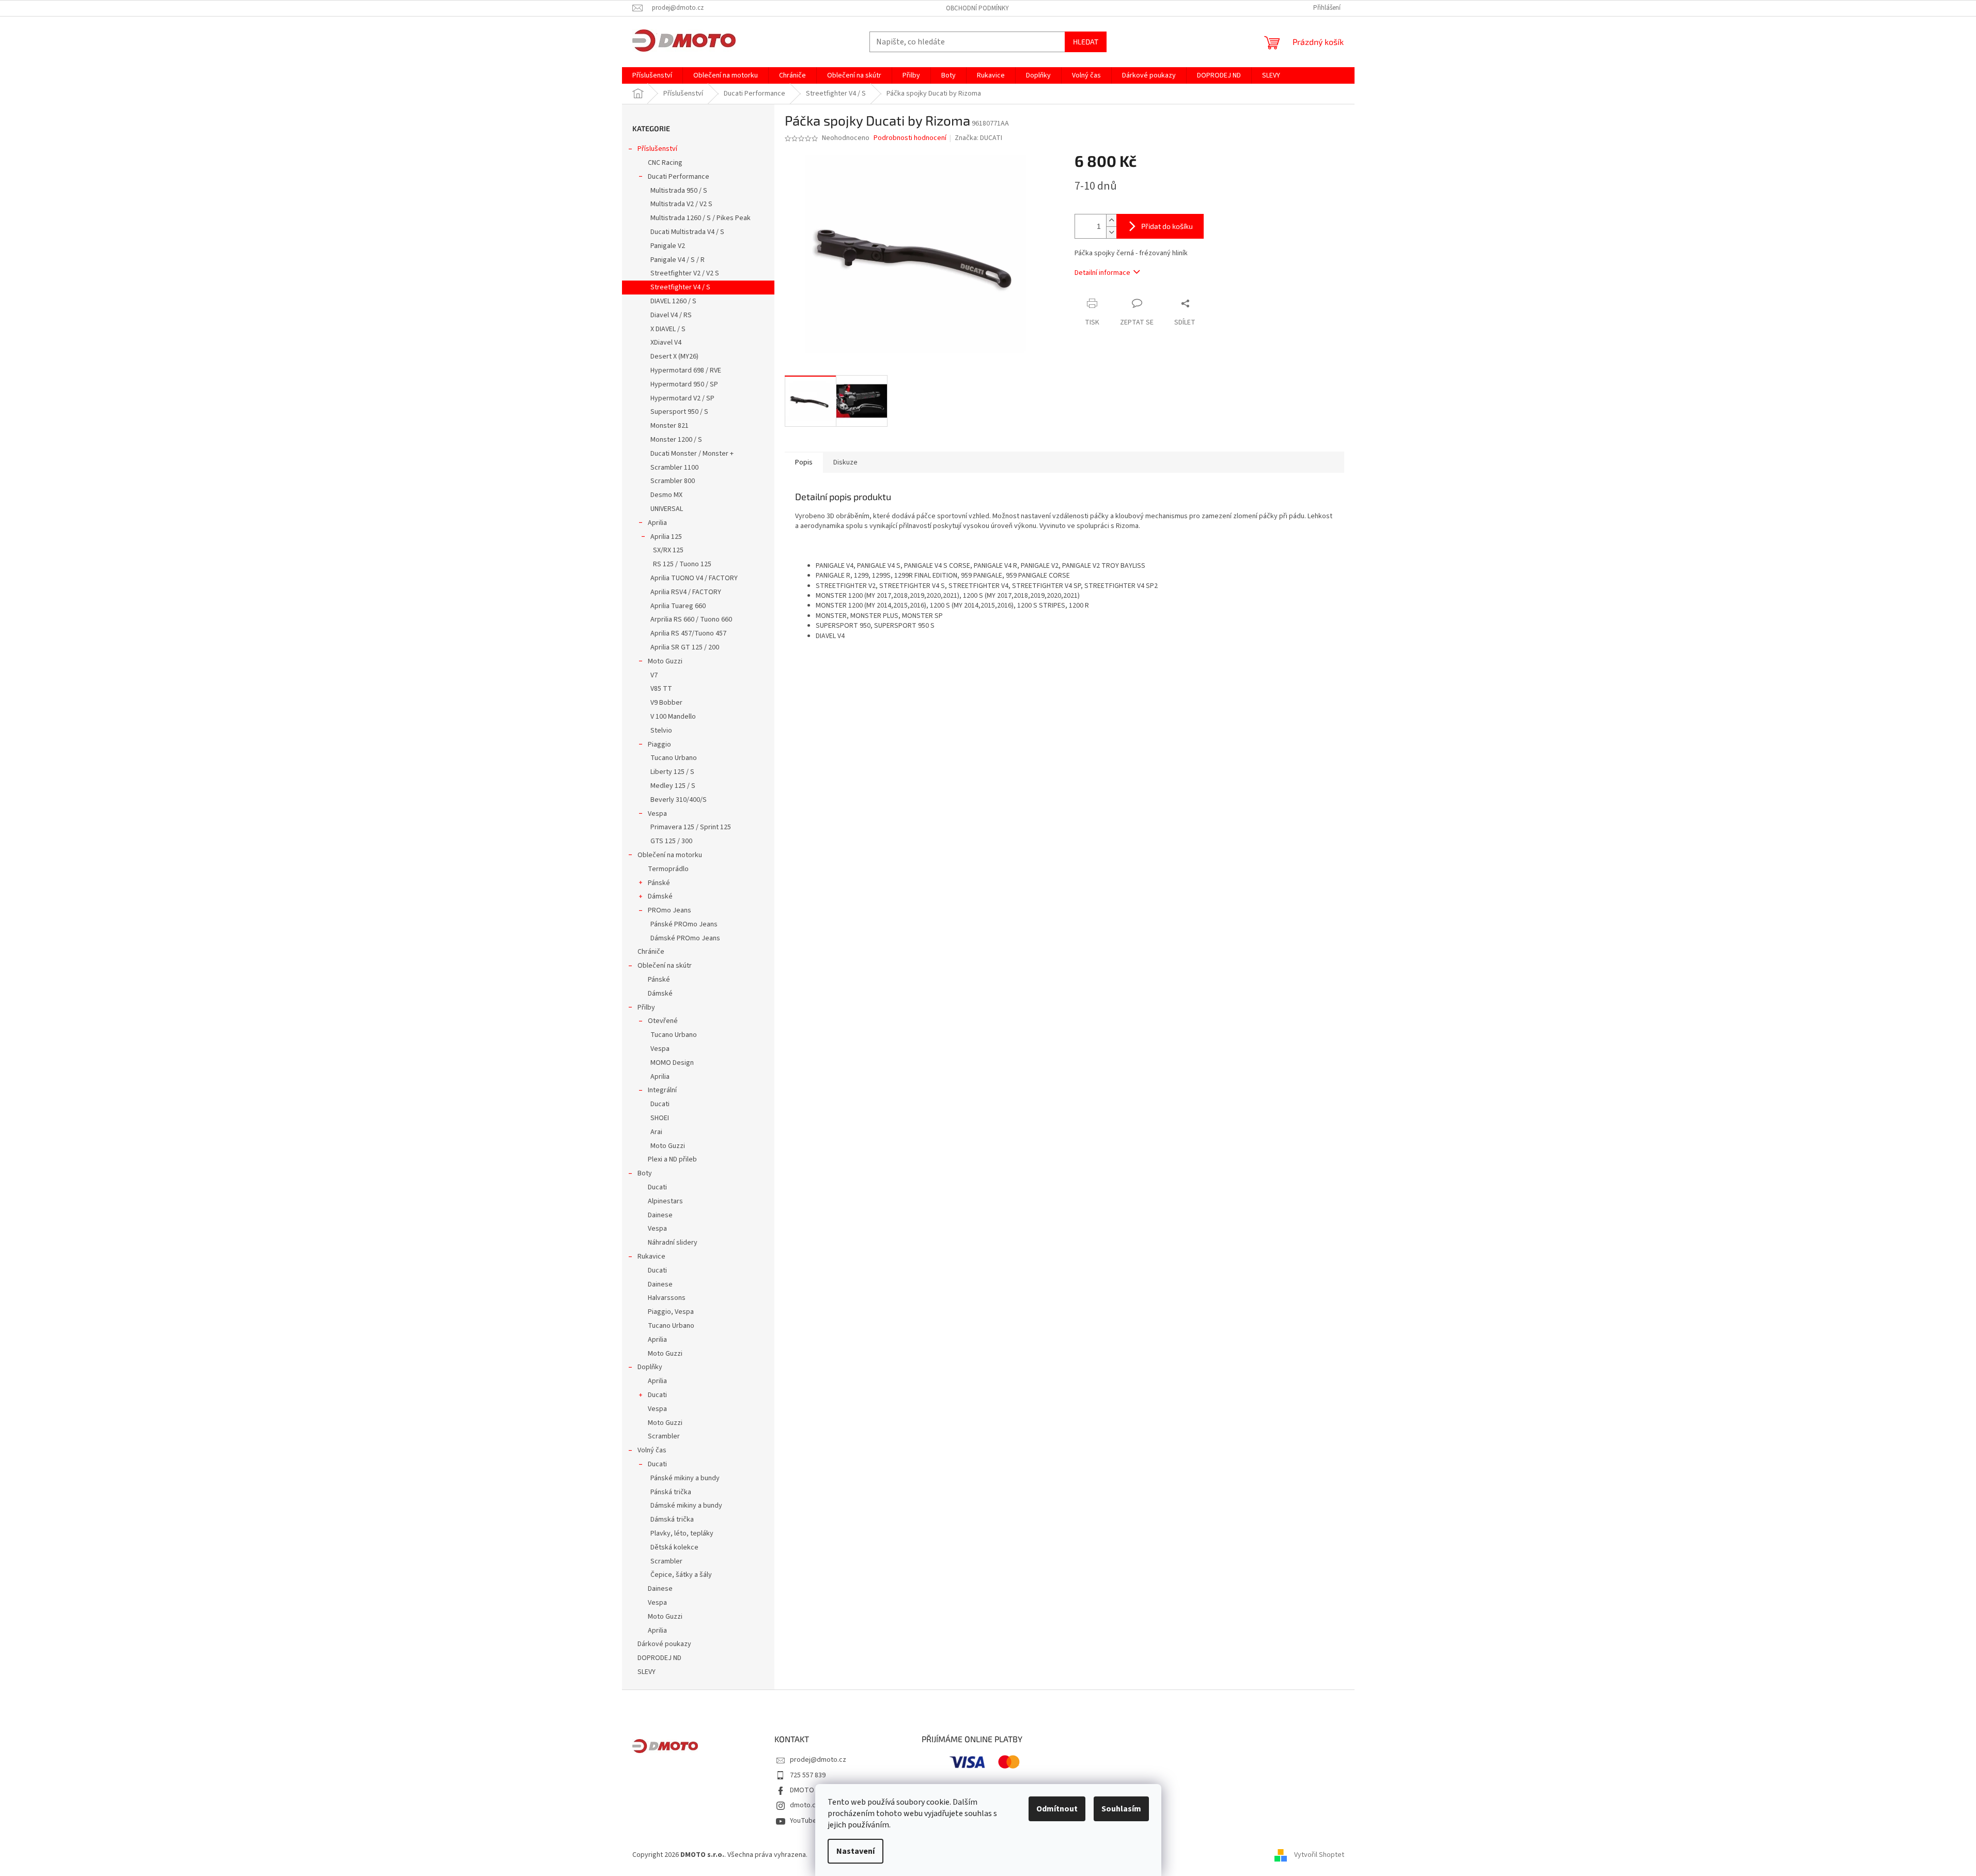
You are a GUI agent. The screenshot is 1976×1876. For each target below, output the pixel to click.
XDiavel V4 (666, 343)
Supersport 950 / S (679, 412)
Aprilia (657, 523)
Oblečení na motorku (670, 855)
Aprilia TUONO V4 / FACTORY (694, 578)
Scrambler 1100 (674, 468)
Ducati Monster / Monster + (692, 454)
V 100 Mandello (673, 717)
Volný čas (652, 1450)
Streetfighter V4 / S (680, 287)
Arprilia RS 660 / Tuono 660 (691, 619)
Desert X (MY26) (674, 356)
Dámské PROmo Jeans (685, 938)
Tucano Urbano (674, 758)
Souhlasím (1121, 1809)
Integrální (662, 1090)
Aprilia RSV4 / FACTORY (686, 592)
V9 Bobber (666, 703)
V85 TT (661, 689)
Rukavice (651, 1257)
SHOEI (660, 1118)
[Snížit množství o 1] (1111, 232)
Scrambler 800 (673, 481)
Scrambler (664, 1436)
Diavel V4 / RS (671, 315)
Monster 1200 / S (676, 440)
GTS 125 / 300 (671, 841)
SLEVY (647, 1672)
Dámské (660, 896)
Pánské (659, 883)
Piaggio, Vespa (671, 1312)
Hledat (1086, 42)
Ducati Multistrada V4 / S (687, 232)
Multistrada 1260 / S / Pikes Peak (701, 218)
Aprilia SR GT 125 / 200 (685, 647)
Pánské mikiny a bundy (685, 1478)
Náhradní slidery (673, 1243)
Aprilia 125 (666, 537)
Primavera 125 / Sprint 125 (691, 827)
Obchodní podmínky (977, 8)
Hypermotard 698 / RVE (686, 370)
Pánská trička (671, 1492)
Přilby (646, 1007)
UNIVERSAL (667, 509)
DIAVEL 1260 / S (673, 301)
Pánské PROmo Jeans (684, 924)
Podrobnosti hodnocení (910, 138)
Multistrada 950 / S (679, 191)
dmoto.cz (805, 1805)
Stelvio (661, 731)
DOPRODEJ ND (659, 1658)
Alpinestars (665, 1201)
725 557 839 (808, 1775)
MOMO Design (672, 1063)
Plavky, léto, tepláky (682, 1533)
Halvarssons (667, 1298)
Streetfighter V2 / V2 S (685, 273)
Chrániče (651, 952)
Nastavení (855, 1851)
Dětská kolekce (674, 1547)
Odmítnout (1057, 1809)
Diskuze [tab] (845, 462)
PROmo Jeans (670, 910)
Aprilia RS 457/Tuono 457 (688, 633)
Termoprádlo (668, 869)
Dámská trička (672, 1520)
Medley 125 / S (673, 786)
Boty (645, 1173)
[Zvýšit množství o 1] (1111, 220)
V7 (654, 675)
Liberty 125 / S (672, 772)
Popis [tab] (804, 462)
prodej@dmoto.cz (818, 1760)
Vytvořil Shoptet (1319, 1855)
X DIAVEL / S (668, 329)
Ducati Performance (679, 177)
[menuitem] (652, 75)
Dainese (660, 1215)
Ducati (660, 1104)
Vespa (657, 814)
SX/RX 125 (668, 550)
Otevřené (663, 1021)
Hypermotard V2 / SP (682, 398)
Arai (656, 1132)
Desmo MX (666, 495)
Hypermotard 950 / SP (684, 384)
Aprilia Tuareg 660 (678, 606)
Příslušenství (657, 149)
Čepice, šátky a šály (681, 1575)
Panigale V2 (668, 246)
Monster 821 (670, 426)
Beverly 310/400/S (679, 800)
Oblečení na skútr (665, 966)
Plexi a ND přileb (672, 1159)
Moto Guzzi (665, 661)
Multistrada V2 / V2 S (681, 204)
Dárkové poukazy (664, 1644)
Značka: (978, 138)
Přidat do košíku (1167, 226)
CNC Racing (665, 163)
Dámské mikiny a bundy (686, 1506)
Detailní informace (1102, 273)
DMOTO (802, 1790)
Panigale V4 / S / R (678, 260)
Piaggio (659, 745)
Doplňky (650, 1367)
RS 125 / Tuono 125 (682, 564)
